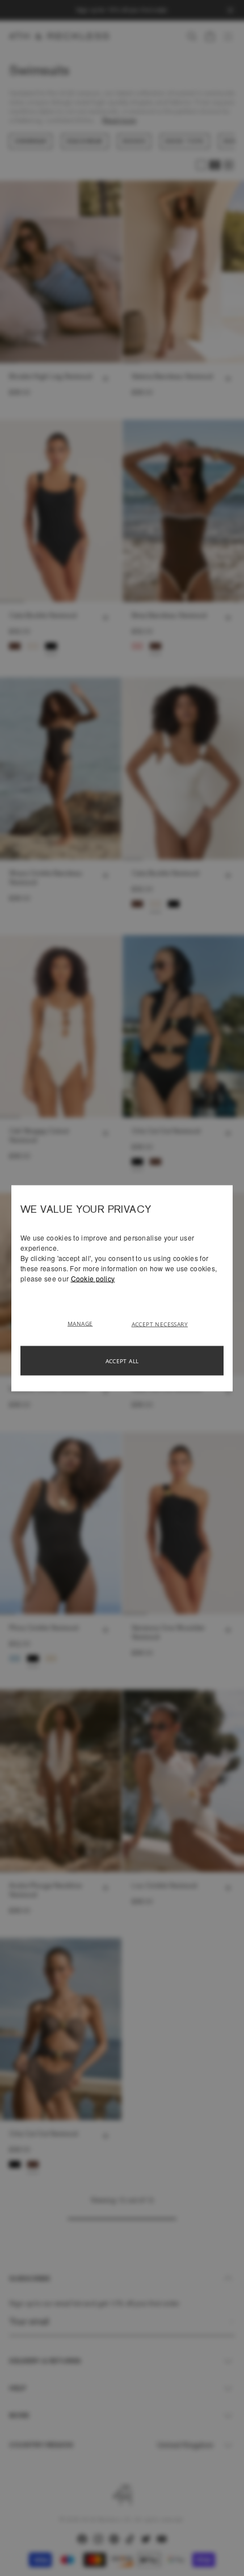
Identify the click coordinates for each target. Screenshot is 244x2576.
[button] (84, 1322)
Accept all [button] (122, 1360)
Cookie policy (93, 1278)
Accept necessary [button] (160, 1323)
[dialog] (122, 1288)
